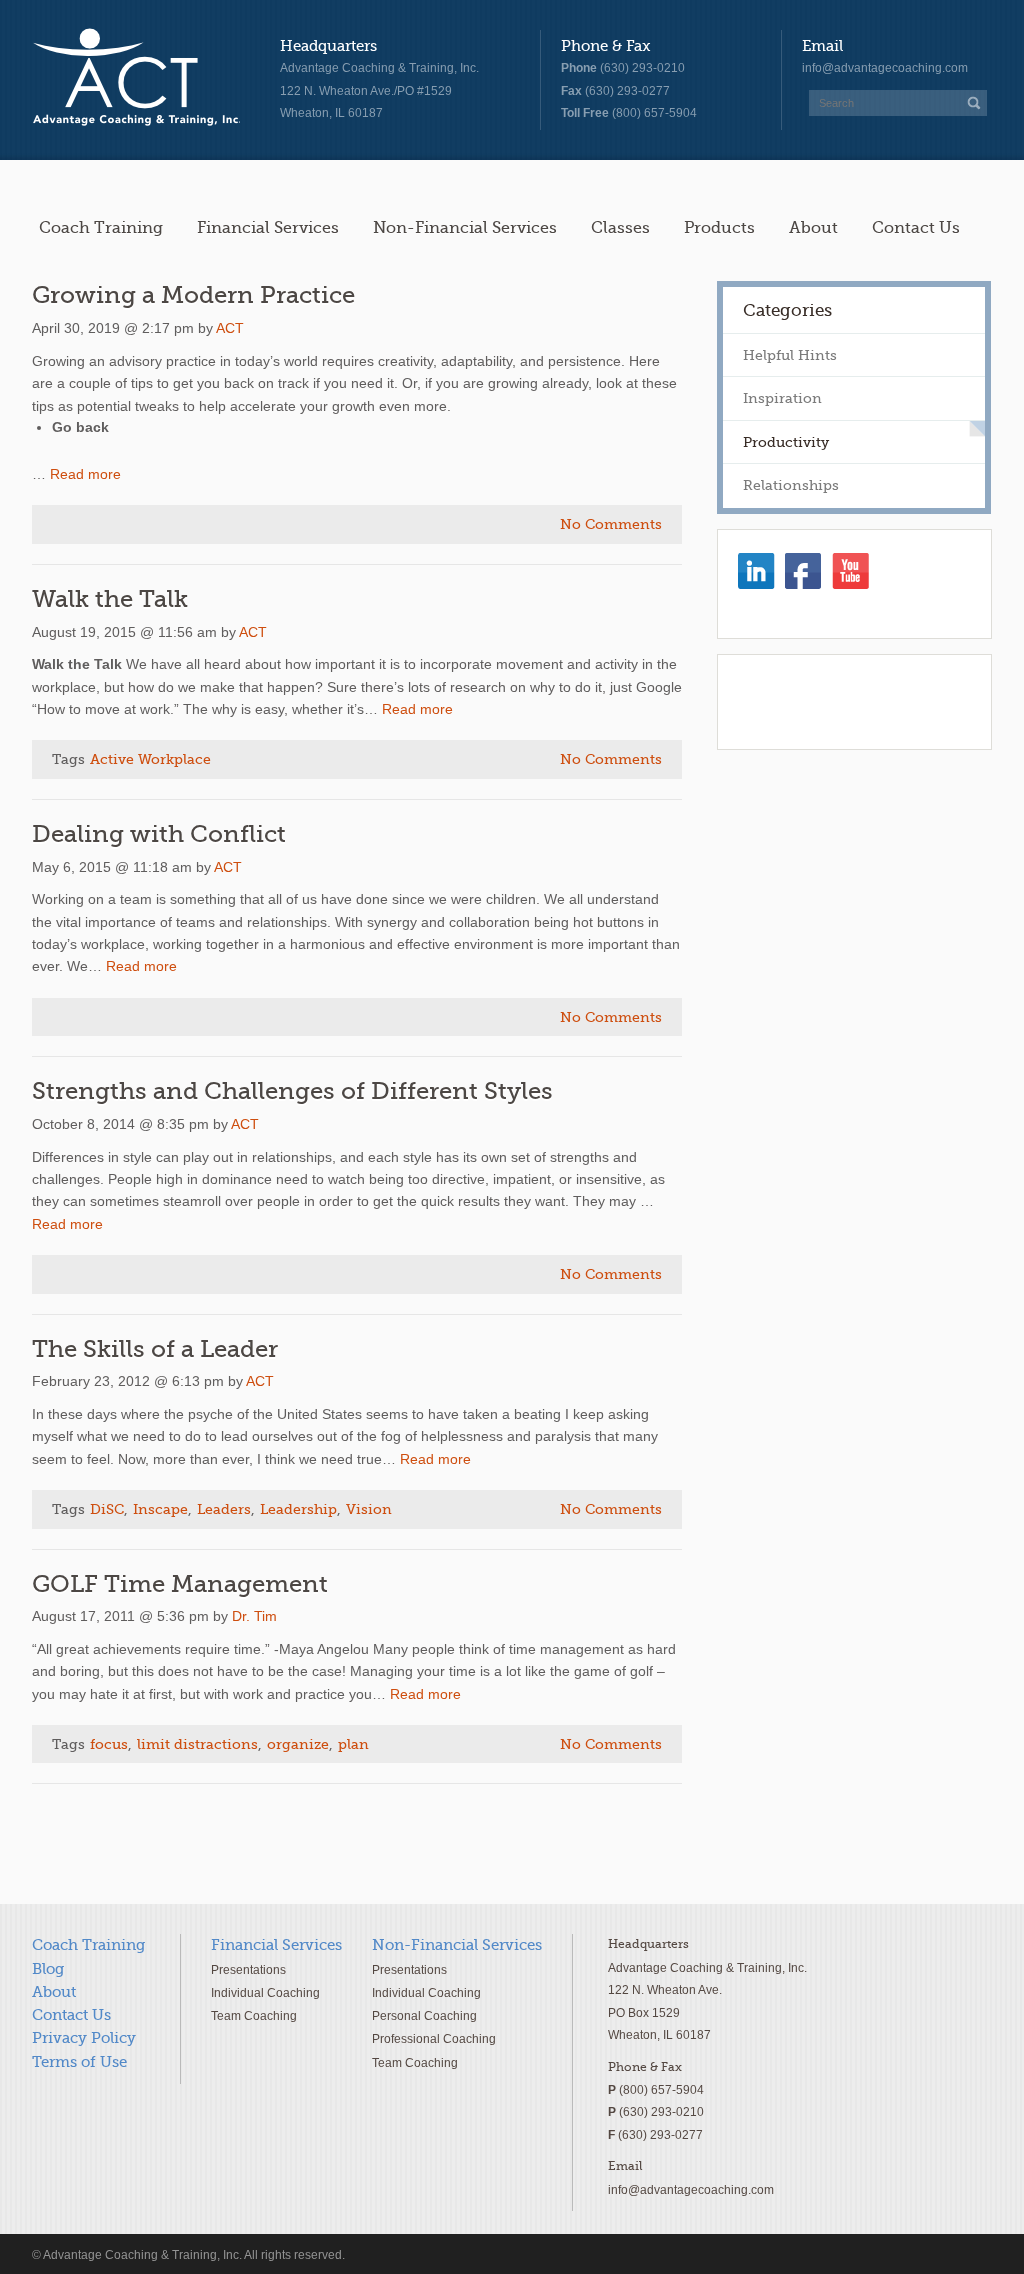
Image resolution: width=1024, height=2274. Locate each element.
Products (719, 227)
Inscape (160, 1509)
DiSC (107, 1509)
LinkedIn (756, 571)
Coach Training (101, 227)
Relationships (791, 485)
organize (298, 1744)
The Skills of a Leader (155, 1349)
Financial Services (268, 227)
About (813, 227)
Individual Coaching (265, 1992)
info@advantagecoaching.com (885, 68)
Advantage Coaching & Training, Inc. (136, 78)
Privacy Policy (84, 2038)
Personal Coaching (424, 2015)
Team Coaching (254, 2015)
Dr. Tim (254, 1616)
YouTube (850, 571)
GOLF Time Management (180, 1584)
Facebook (803, 571)
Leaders (224, 1509)
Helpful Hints (790, 355)
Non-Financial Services (465, 227)
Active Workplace (150, 759)
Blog (48, 1969)
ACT (230, 328)
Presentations (248, 1969)
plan (353, 1744)
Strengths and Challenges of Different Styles (292, 1091)
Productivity (786, 442)
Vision (369, 1509)
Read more (85, 474)
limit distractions (197, 1744)
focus (109, 1744)
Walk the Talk (110, 599)
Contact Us (916, 227)
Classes (620, 227)
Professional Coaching (434, 2038)
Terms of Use (79, 2062)
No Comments (611, 524)
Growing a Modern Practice (193, 295)
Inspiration (782, 398)
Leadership (298, 1509)
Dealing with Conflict (159, 834)
